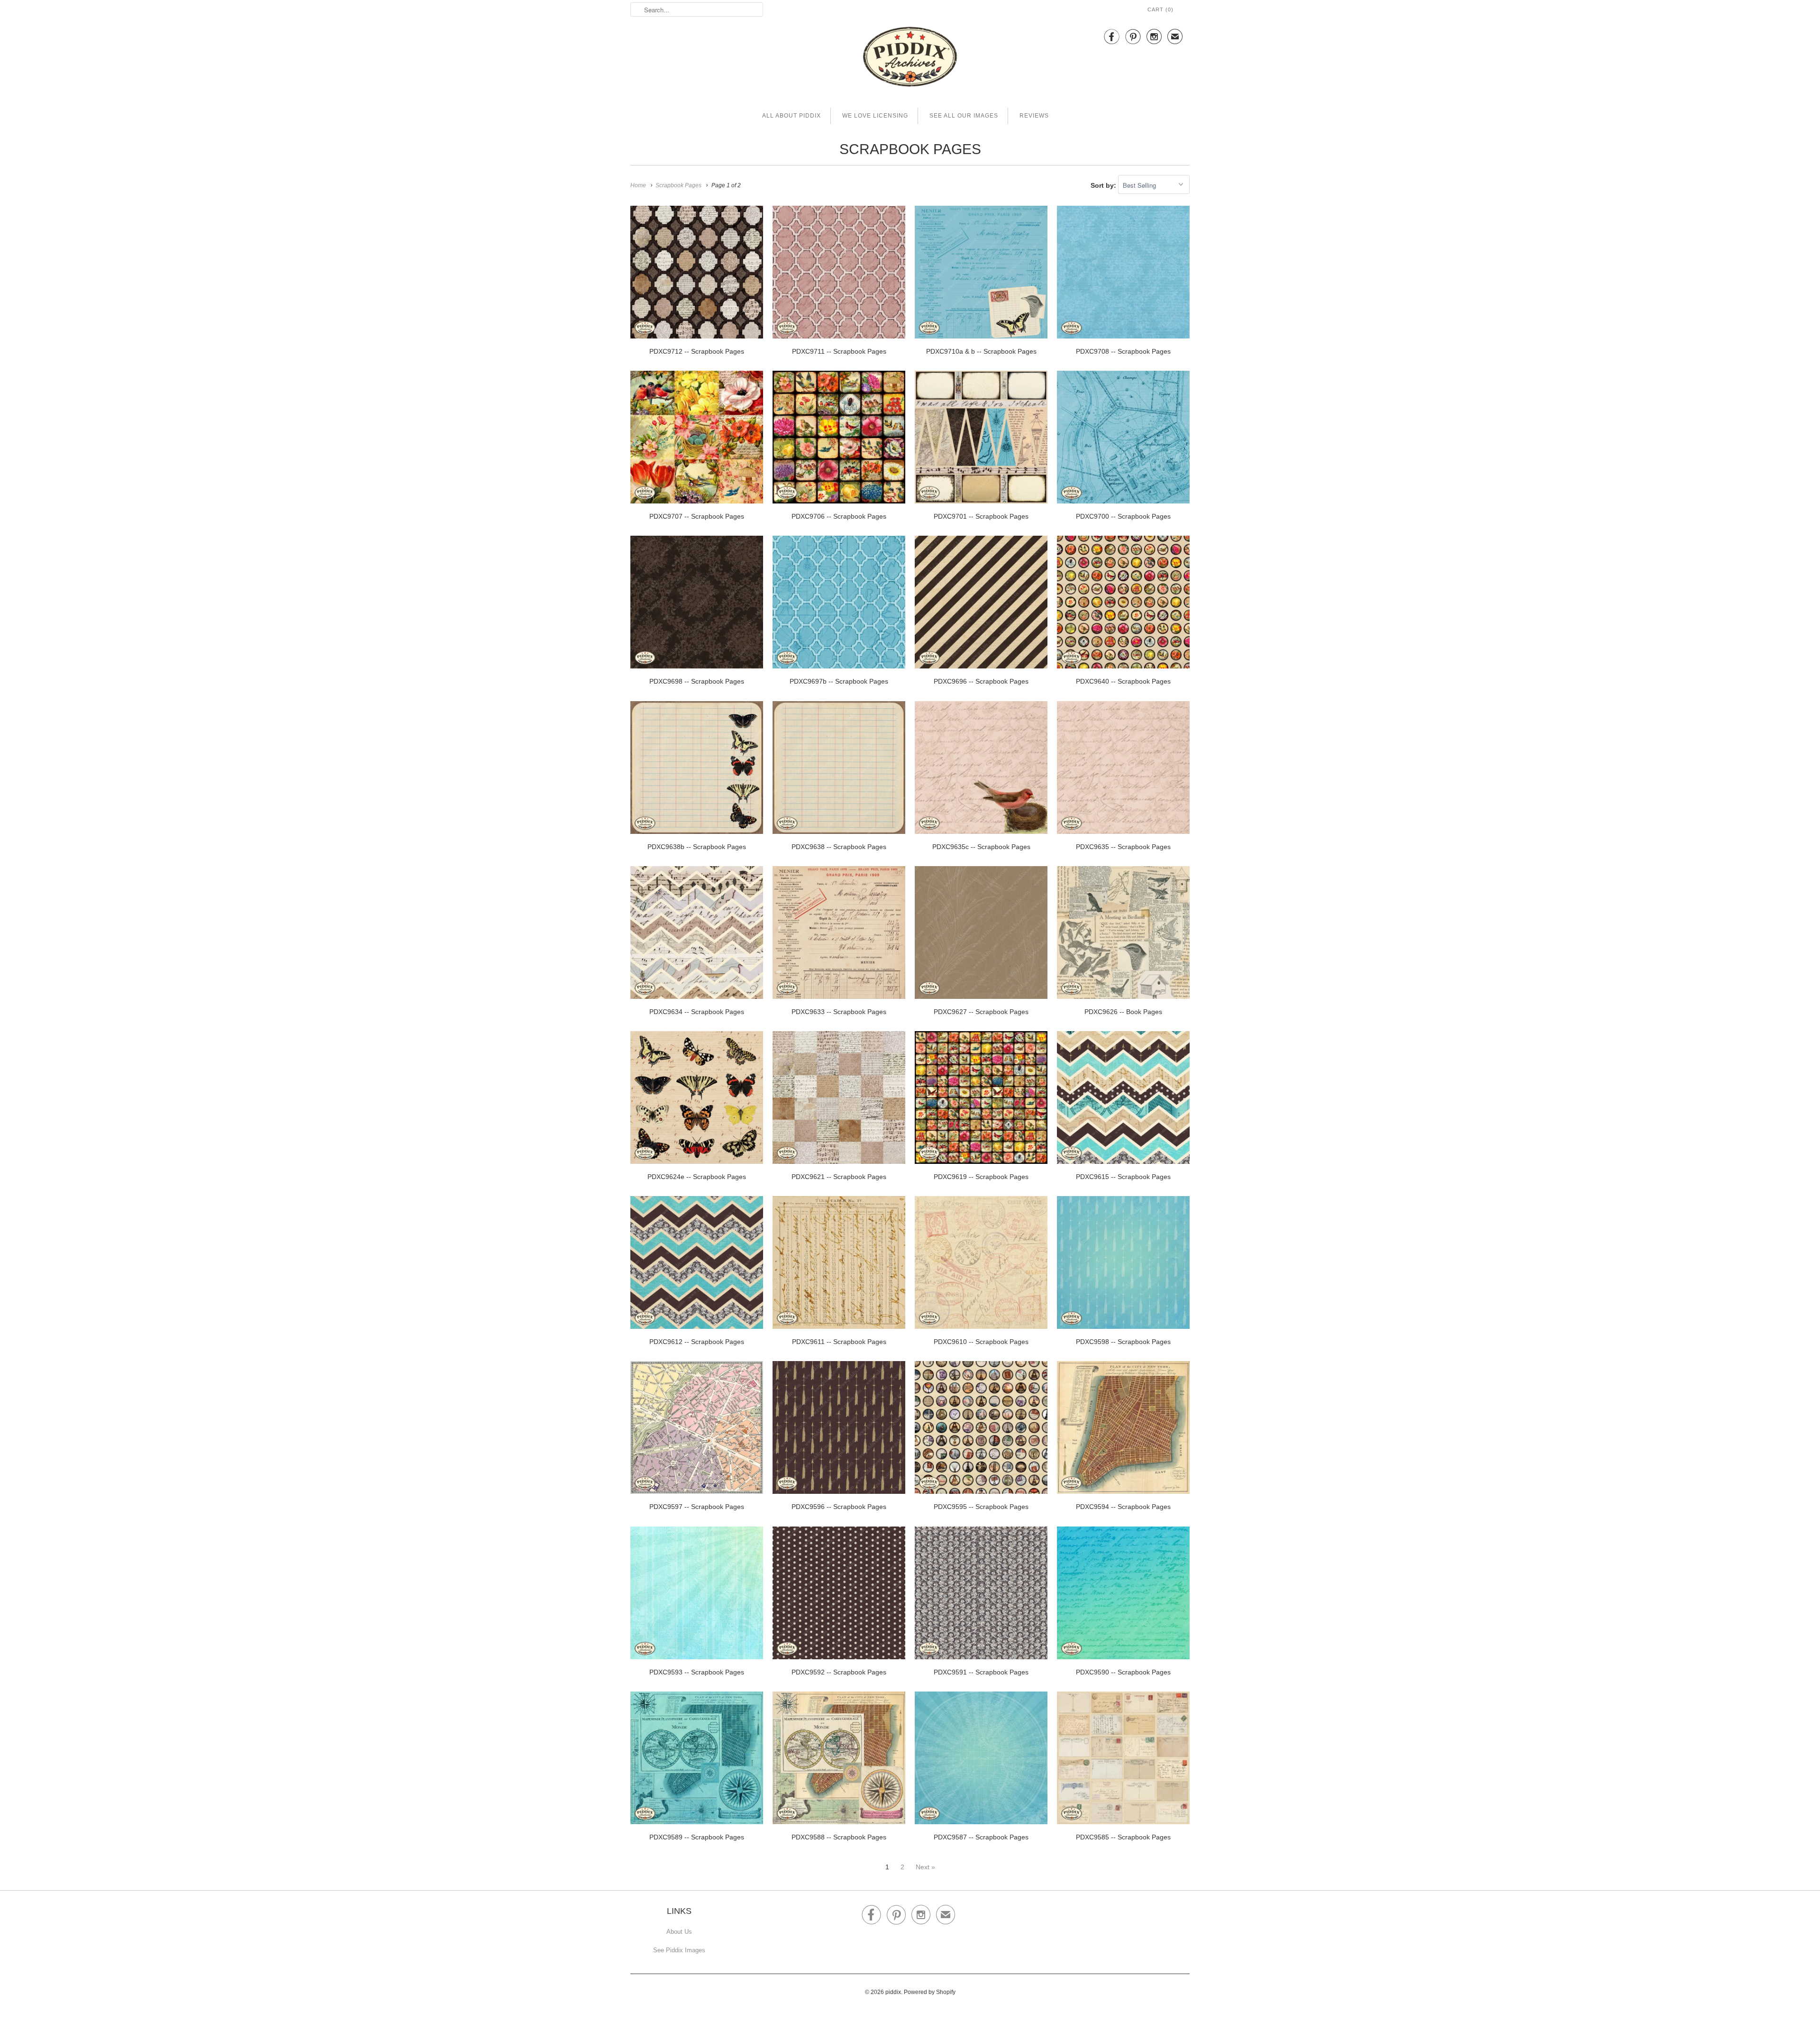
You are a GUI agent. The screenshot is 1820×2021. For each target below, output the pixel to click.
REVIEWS (1034, 116)
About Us (679, 1932)
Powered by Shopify (930, 1992)
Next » (925, 1867)
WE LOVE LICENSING (875, 116)
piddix (893, 1992)
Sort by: (1104, 185)
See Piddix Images (679, 1950)
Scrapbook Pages (910, 149)
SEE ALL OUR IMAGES (964, 116)
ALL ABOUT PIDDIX (792, 116)
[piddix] (910, 59)
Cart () (1160, 9)
